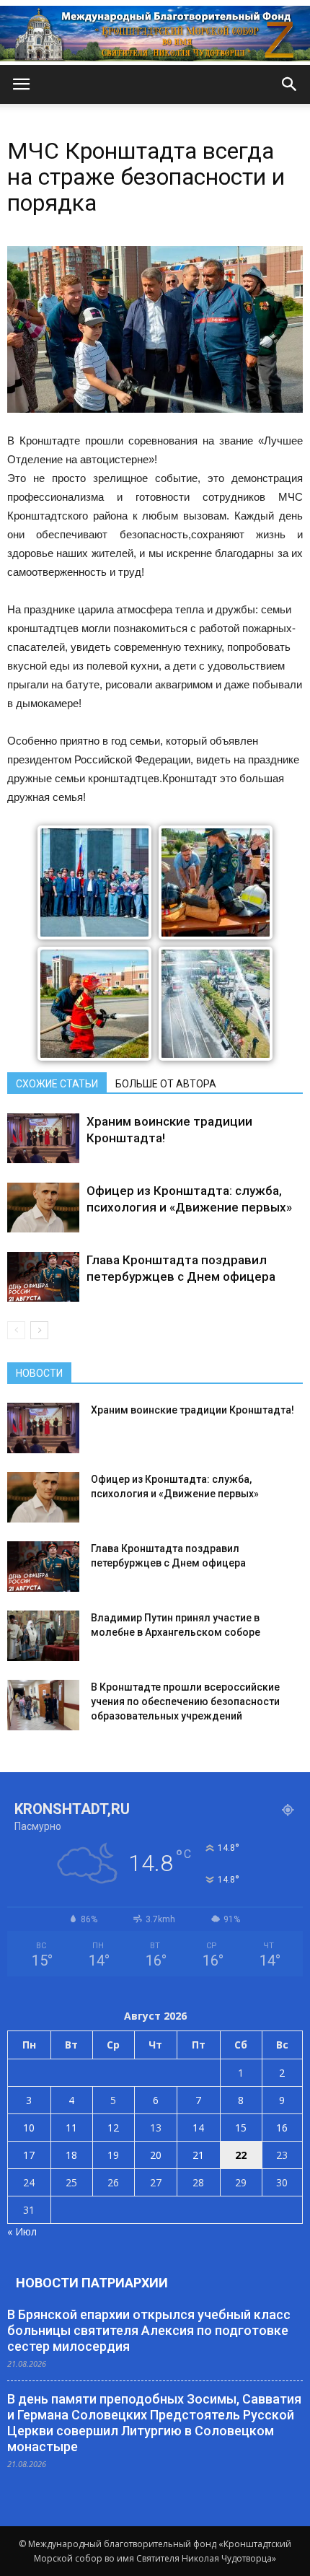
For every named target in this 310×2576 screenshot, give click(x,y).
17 (29, 2155)
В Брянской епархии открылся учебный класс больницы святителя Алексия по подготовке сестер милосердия (149, 2330)
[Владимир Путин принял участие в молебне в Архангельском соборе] (43, 1636)
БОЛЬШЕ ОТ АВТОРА (166, 1084)
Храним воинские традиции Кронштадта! (192, 1410)
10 (29, 2128)
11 (71, 2128)
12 (113, 2128)
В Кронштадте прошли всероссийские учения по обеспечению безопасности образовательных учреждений (185, 1701)
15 (241, 2128)
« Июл (22, 2231)
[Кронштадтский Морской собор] (155, 34)
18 (71, 2155)
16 (282, 2128)
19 (113, 2155)
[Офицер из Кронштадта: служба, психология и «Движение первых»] (43, 1208)
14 (198, 2128)
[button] (290, 84)
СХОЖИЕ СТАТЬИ (57, 1084)
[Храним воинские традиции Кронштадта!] (43, 1138)
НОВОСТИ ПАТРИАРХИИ (92, 2283)
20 (156, 2155)
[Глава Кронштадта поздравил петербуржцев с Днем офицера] (43, 1277)
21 (198, 2155)
